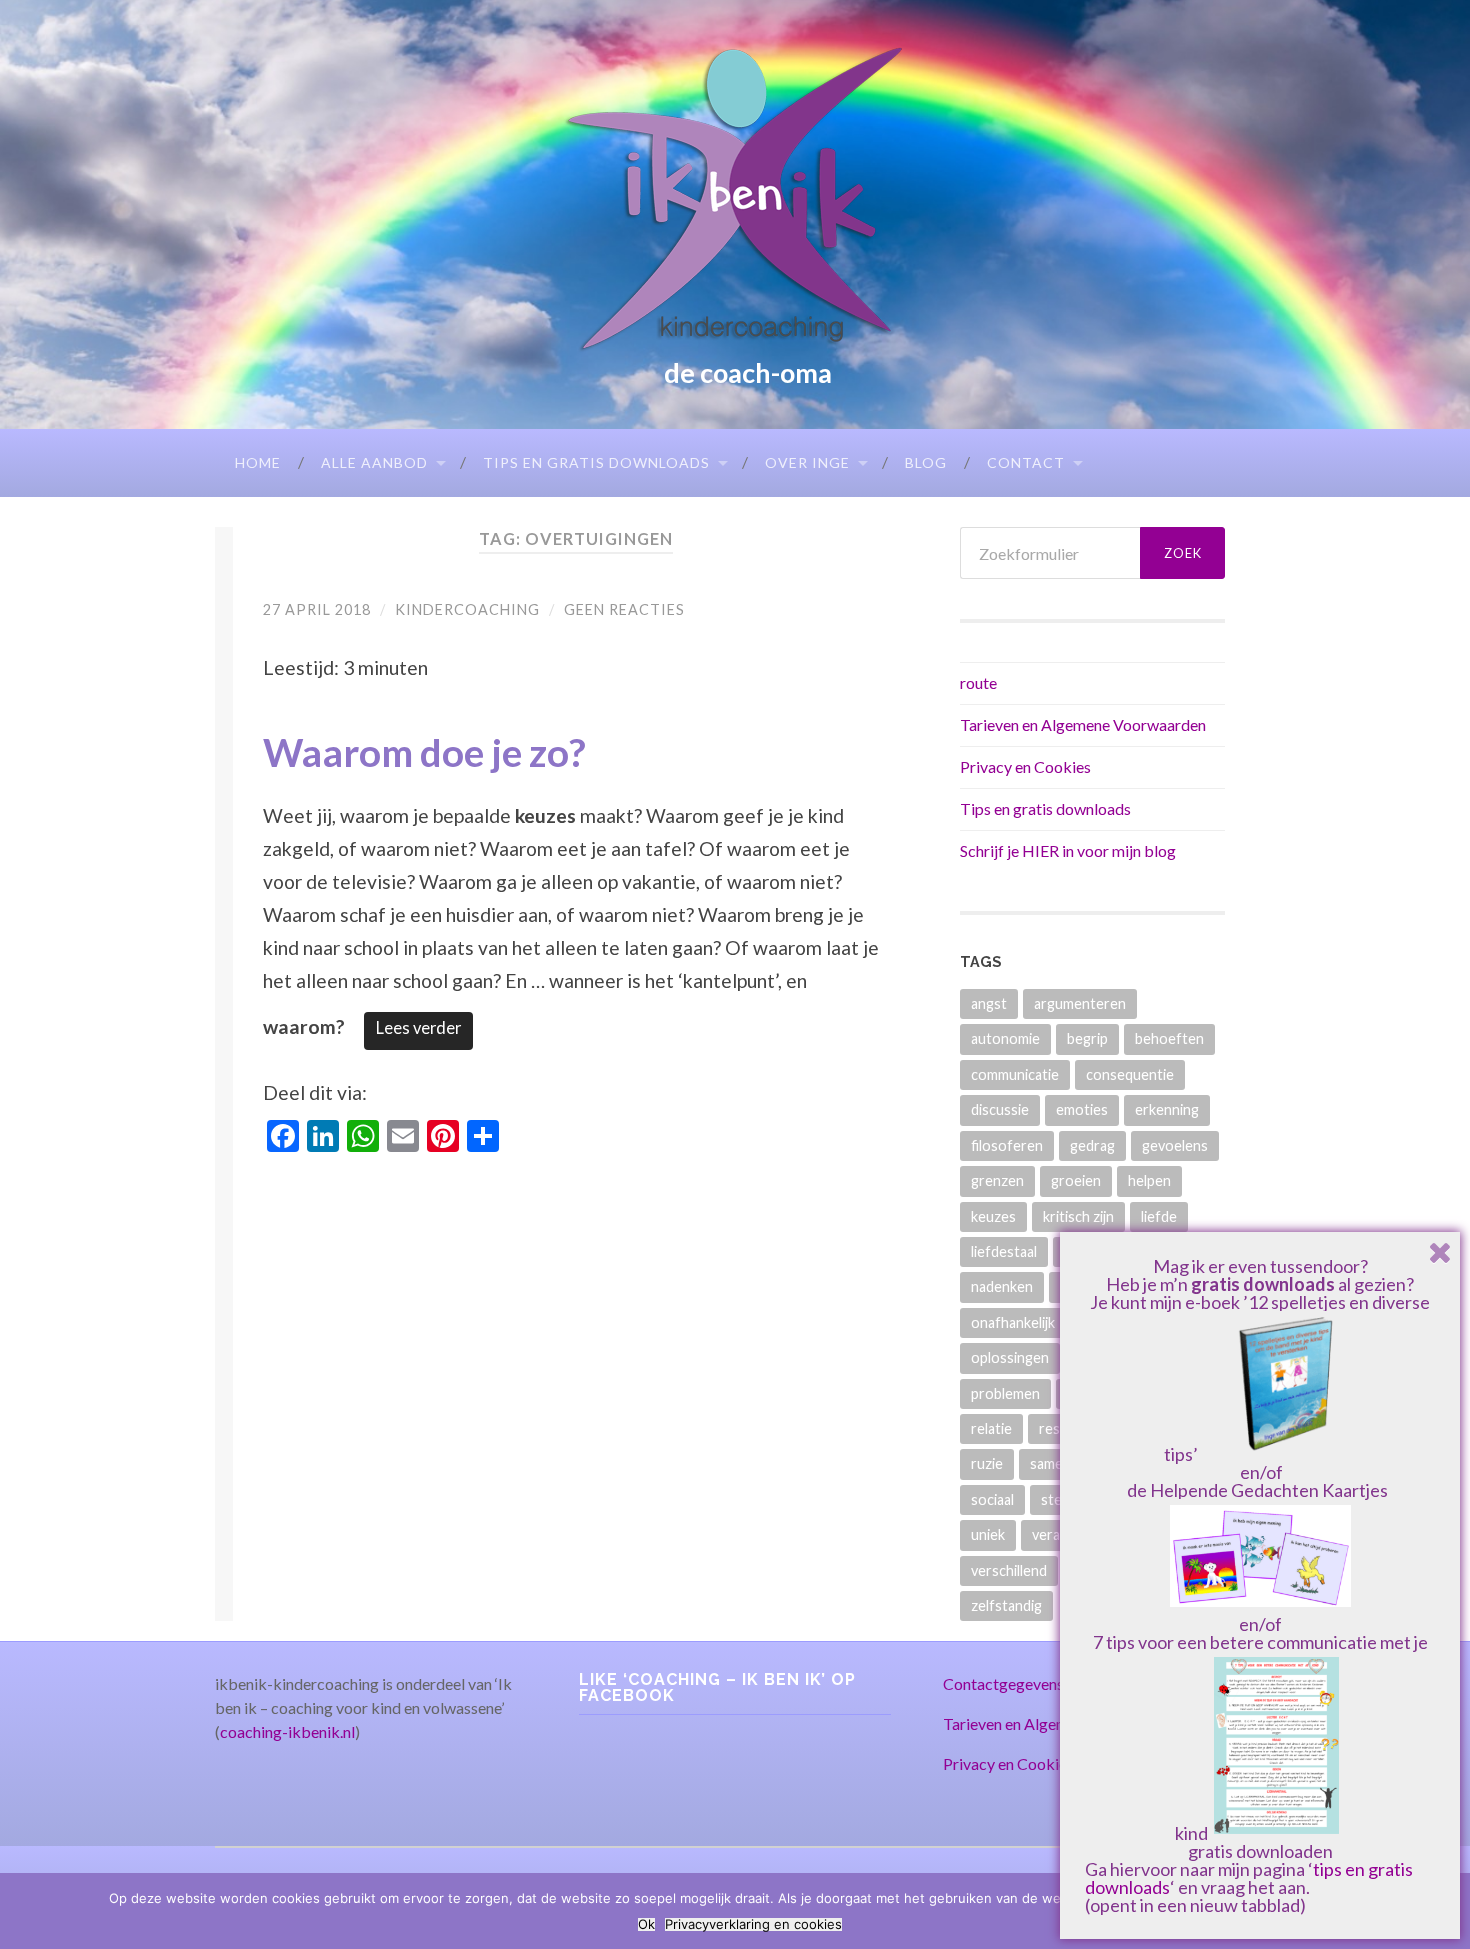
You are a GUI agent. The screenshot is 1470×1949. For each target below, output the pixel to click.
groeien (1076, 1180)
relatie (991, 1428)
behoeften (1169, 1038)
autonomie (1005, 1038)
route (978, 682)
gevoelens (1175, 1145)
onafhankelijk (1013, 1322)
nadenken (1002, 1286)
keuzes (993, 1216)
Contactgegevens (1003, 1683)
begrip (1087, 1038)
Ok (646, 1924)
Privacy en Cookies (1025, 766)
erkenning (1167, 1109)
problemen (1005, 1393)
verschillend (1009, 1570)
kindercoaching (467, 609)
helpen (1149, 1180)
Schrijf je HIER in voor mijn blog (1068, 850)
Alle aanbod (374, 462)
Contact (1026, 462)
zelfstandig (1006, 1605)
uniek (988, 1534)
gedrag (1092, 1145)
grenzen (997, 1180)
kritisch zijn (1078, 1216)
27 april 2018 (317, 609)
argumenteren (1080, 1003)
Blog (926, 462)
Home (258, 462)
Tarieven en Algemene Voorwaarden (1083, 724)
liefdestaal (1004, 1251)
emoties (1082, 1109)
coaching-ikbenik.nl (287, 1731)
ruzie (987, 1463)
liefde (1159, 1216)
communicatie (1015, 1074)
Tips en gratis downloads (596, 462)
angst (989, 1003)
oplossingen (1010, 1357)
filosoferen (1007, 1145)
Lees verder (418, 1028)
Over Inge (807, 462)
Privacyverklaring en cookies (753, 1924)
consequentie (1130, 1074)
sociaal (992, 1499)
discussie (1000, 1109)
